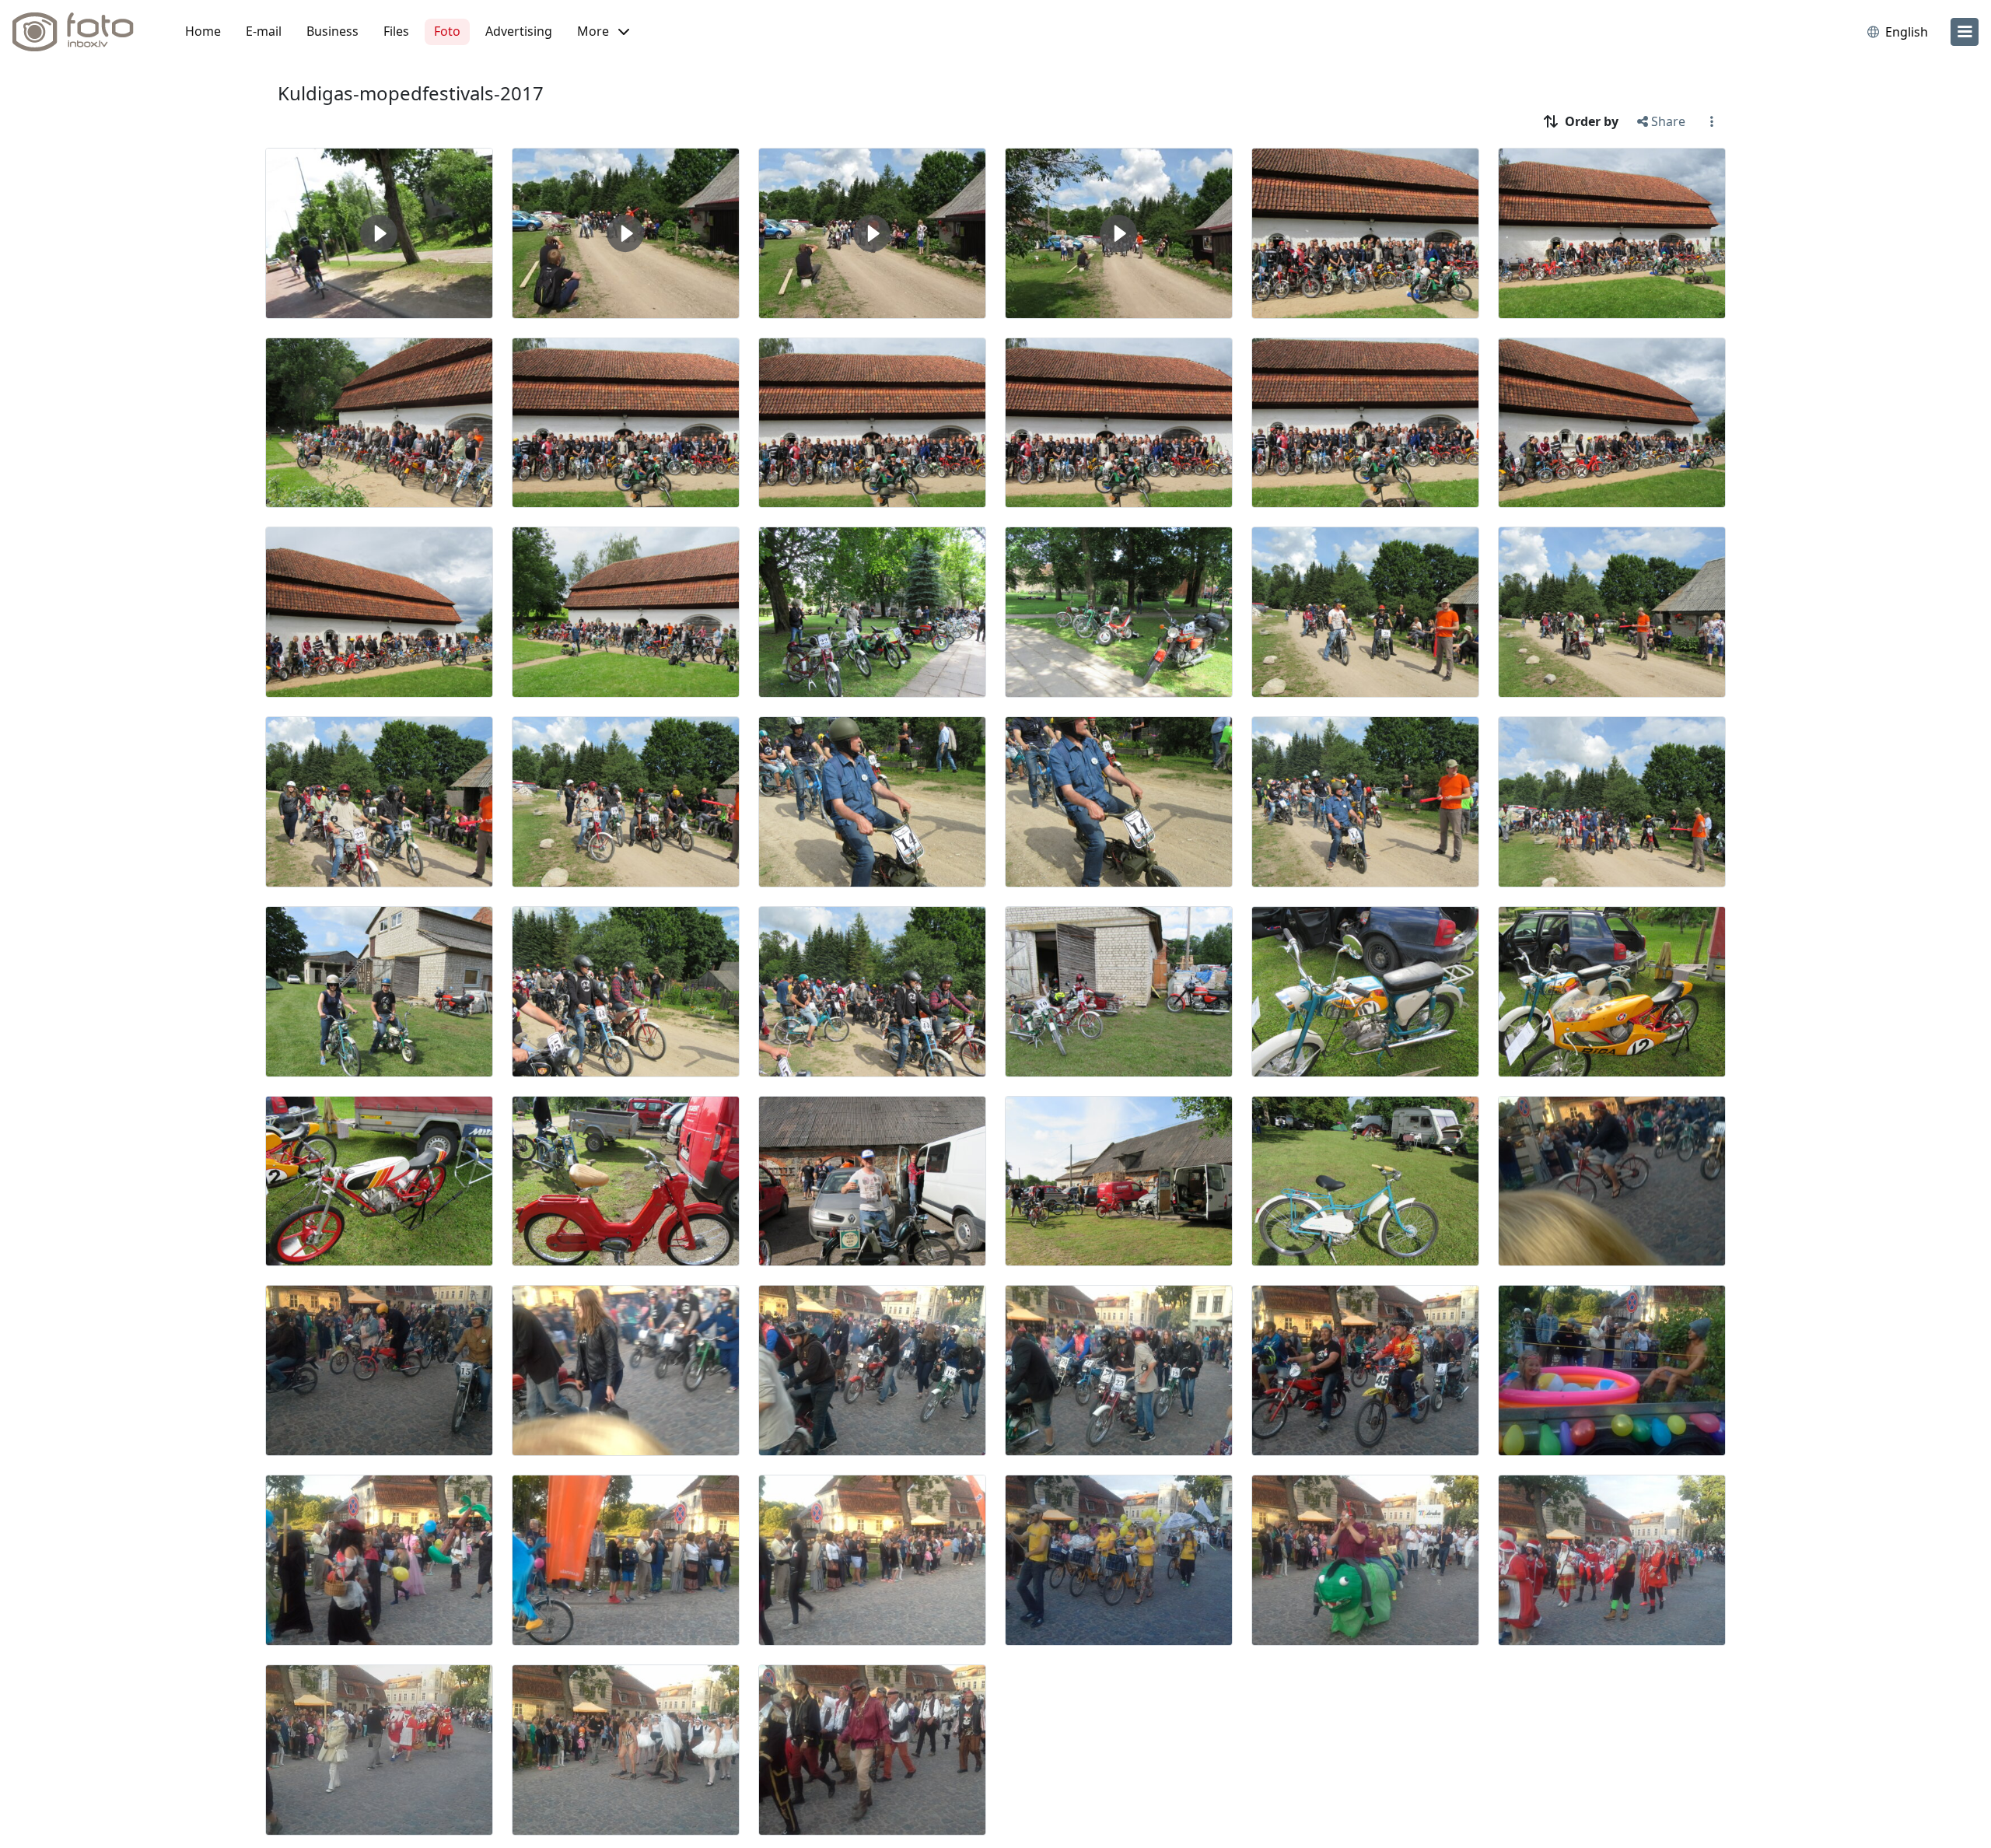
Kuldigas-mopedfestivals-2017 (411, 93)
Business (332, 31)
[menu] (1965, 32)
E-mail (264, 31)
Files (396, 31)
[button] (603, 32)
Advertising (519, 31)
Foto (447, 31)
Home (203, 31)
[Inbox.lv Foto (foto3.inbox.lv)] (82, 32)
